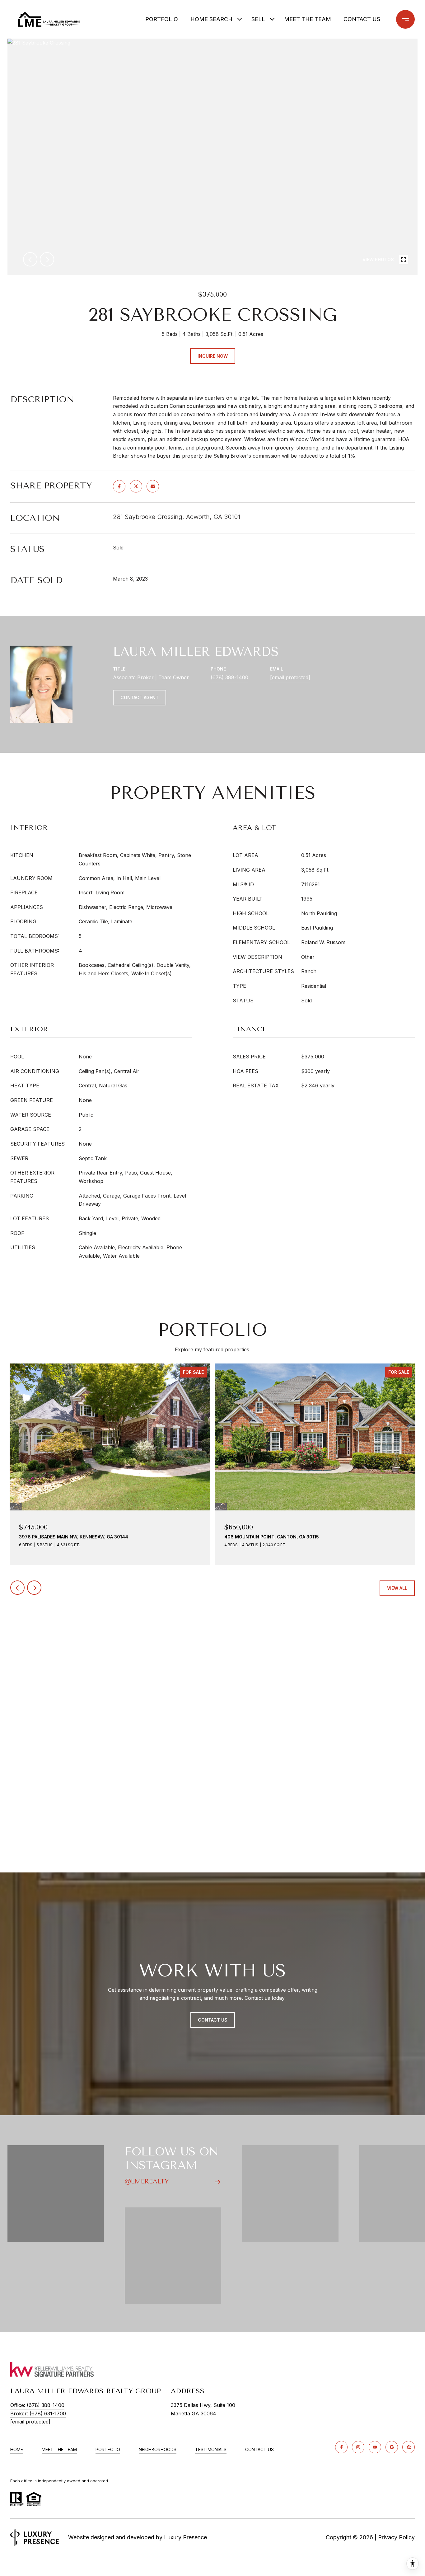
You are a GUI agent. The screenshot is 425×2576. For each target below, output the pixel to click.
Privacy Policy (396, 2537)
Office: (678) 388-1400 (37, 2405)
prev (30, 259)
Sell (258, 19)
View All (397, 1588)
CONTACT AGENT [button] (140, 697)
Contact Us (259, 2450)
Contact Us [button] (213, 2020)
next (47, 259)
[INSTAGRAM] (358, 2447)
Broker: (38, 2414)
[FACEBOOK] (341, 2447)
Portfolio (162, 19)
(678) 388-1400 (229, 677)
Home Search (211, 19)
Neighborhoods (158, 2449)
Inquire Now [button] (213, 356)
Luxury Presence (185, 2537)
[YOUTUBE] (375, 2447)
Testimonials (211, 2449)
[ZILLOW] (409, 2447)
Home (17, 2449)
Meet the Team (308, 19)
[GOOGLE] (392, 2447)
